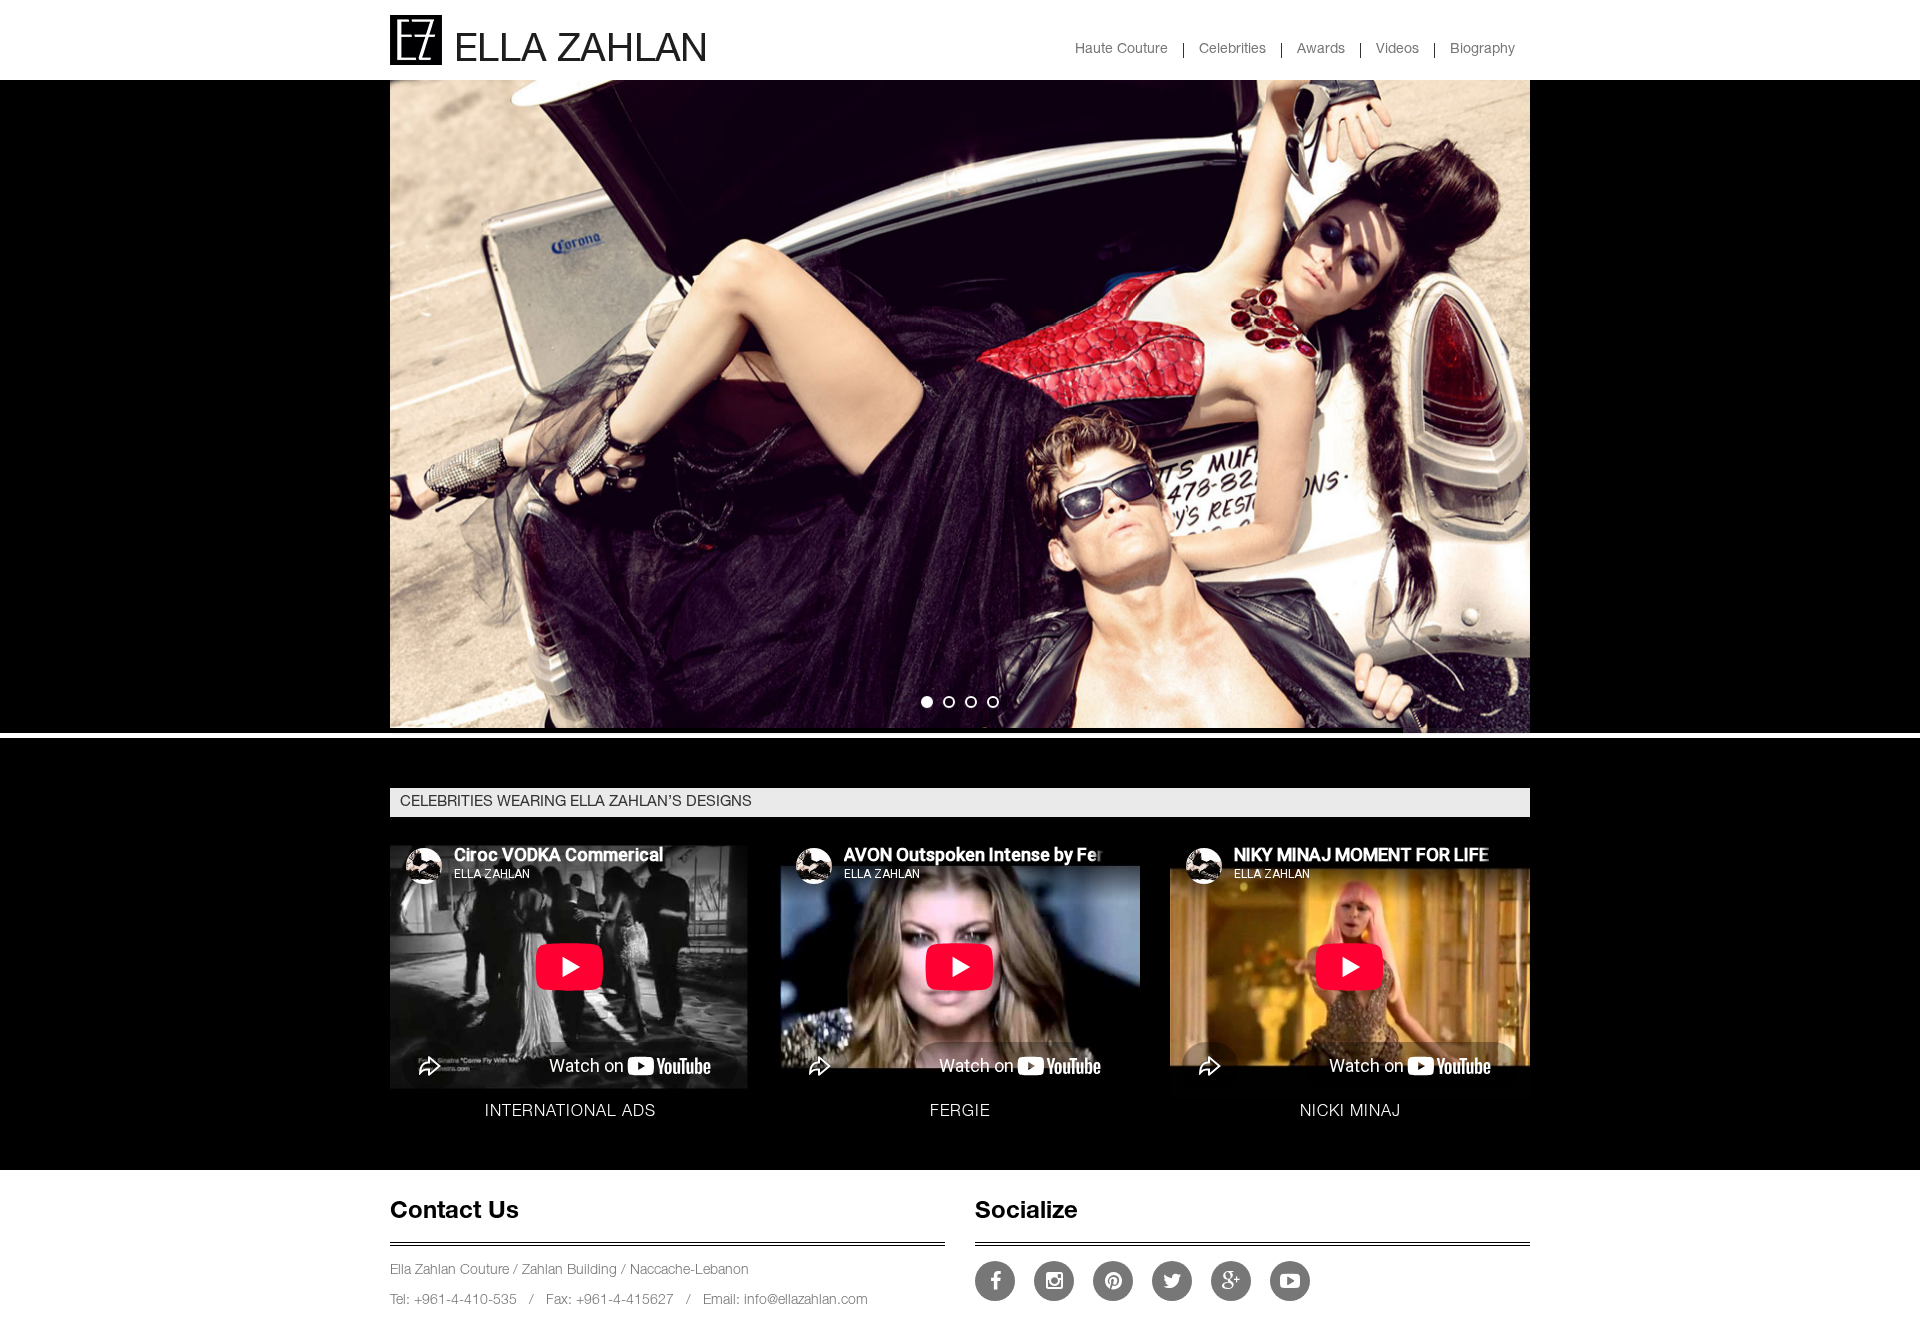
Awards (1321, 50)
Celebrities (1232, 50)
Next (1482, 388)
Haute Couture (1121, 50)
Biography (1482, 50)
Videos (1397, 50)
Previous (437, 388)
